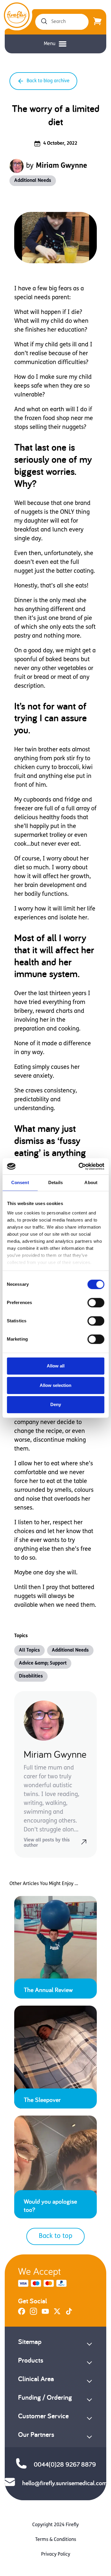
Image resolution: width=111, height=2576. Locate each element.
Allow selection (55, 1385)
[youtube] (45, 2314)
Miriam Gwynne (61, 166)
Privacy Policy (56, 2554)
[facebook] (22, 2314)
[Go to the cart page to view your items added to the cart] (97, 22)
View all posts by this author (47, 1843)
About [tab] (91, 1182)
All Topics (29, 1650)
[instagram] (33, 2314)
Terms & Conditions (56, 2540)
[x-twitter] (57, 2314)
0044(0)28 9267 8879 (65, 2464)
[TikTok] (69, 2314)
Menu (50, 44)
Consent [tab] (20, 1182)
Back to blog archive (48, 81)
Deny (56, 1404)
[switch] (96, 1303)
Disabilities (31, 1676)
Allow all (56, 1366)
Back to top (55, 2236)
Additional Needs (33, 181)
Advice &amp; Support (43, 1663)
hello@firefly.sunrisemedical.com (65, 2483)
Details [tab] (55, 1182)
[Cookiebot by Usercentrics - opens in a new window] (79, 1166)
